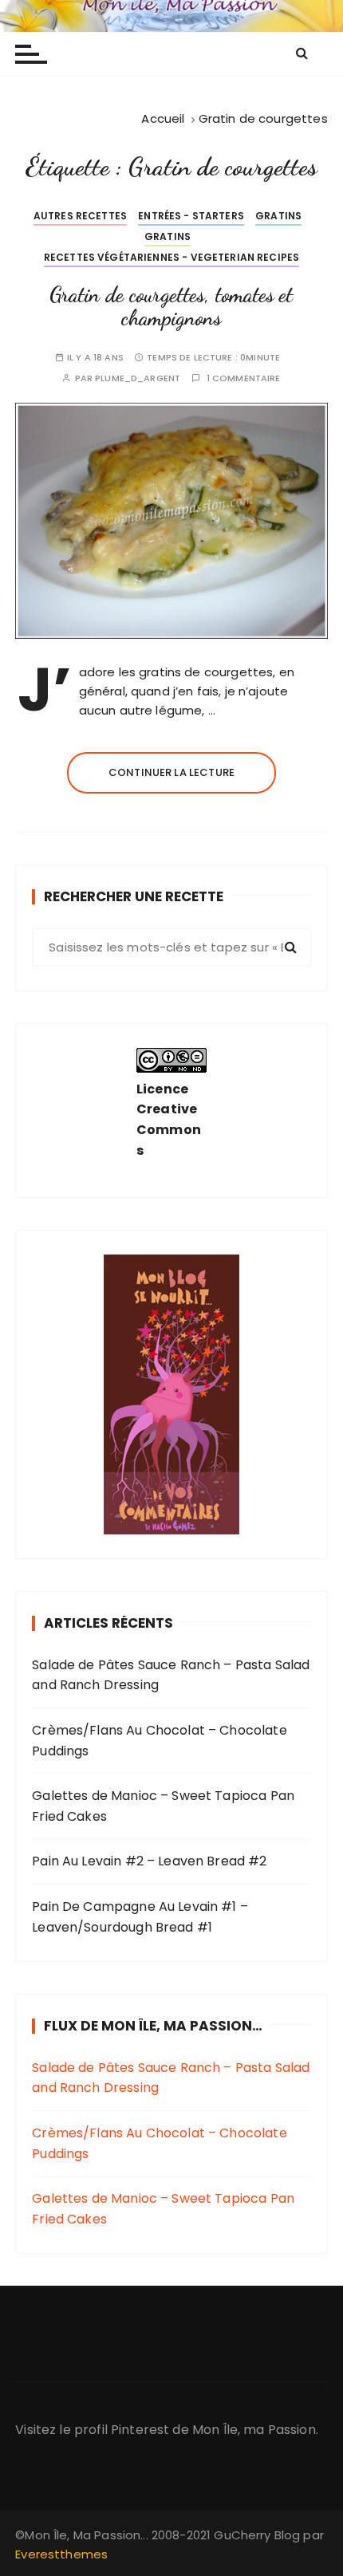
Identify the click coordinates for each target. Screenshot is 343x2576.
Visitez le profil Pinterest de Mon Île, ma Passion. (167, 2430)
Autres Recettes (80, 216)
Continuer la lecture (171, 772)
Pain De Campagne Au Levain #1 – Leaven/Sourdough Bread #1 (140, 1917)
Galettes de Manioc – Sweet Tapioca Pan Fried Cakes (163, 1806)
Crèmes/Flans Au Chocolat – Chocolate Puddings (159, 1741)
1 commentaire (244, 378)
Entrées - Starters (191, 216)
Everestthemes (61, 2554)
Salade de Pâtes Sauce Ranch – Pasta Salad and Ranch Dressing (171, 1675)
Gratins (278, 216)
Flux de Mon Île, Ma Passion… (153, 2026)
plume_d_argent (138, 378)
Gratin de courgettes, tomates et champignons (171, 307)
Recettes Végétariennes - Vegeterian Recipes (171, 257)
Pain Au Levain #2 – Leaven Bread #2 (149, 1861)
